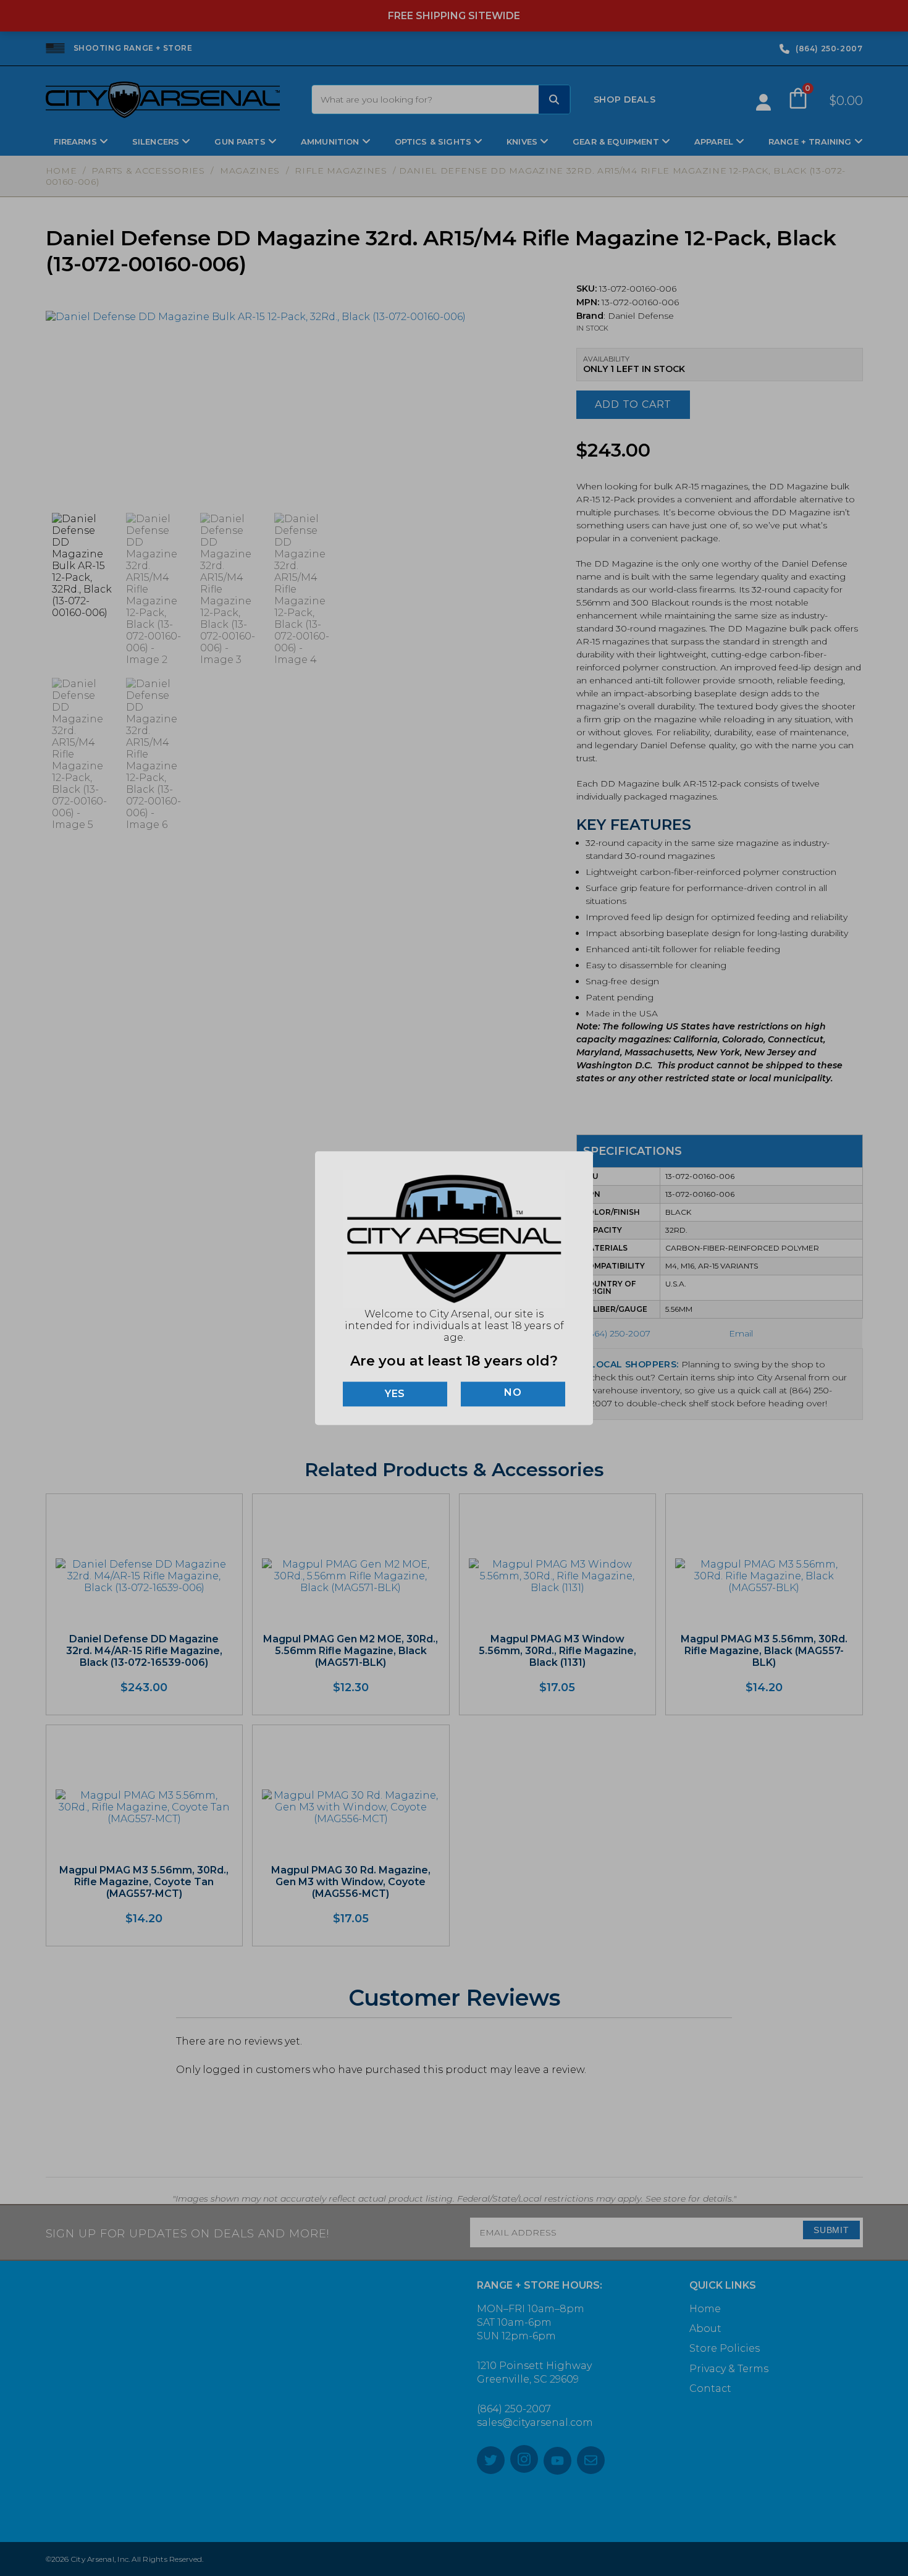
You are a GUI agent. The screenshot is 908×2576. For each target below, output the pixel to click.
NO (513, 1392)
